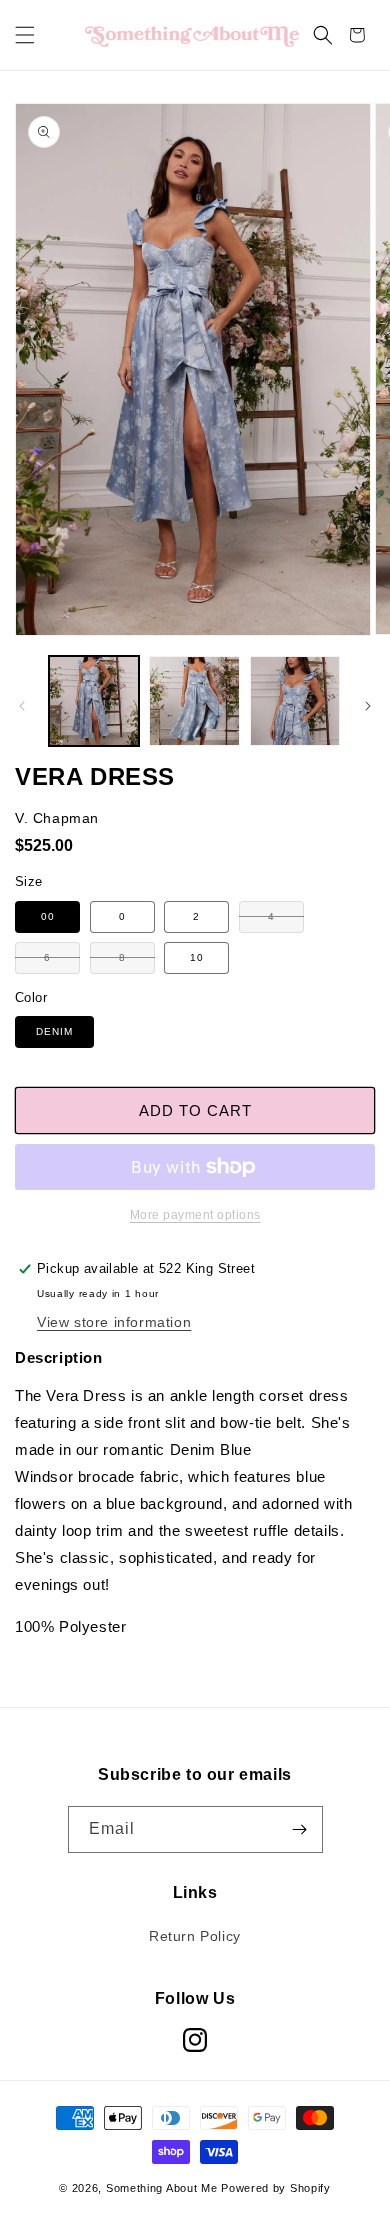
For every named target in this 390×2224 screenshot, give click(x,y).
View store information (114, 1322)
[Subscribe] (300, 1829)
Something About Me (162, 2188)
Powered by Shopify (276, 2188)
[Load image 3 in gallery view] (295, 701)
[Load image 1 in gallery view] (94, 701)
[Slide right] (368, 706)
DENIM (54, 1031)
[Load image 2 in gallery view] (194, 701)
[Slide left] (22, 706)
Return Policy (195, 1936)
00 (48, 916)
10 (197, 957)
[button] (25, 35)
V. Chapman (57, 818)
